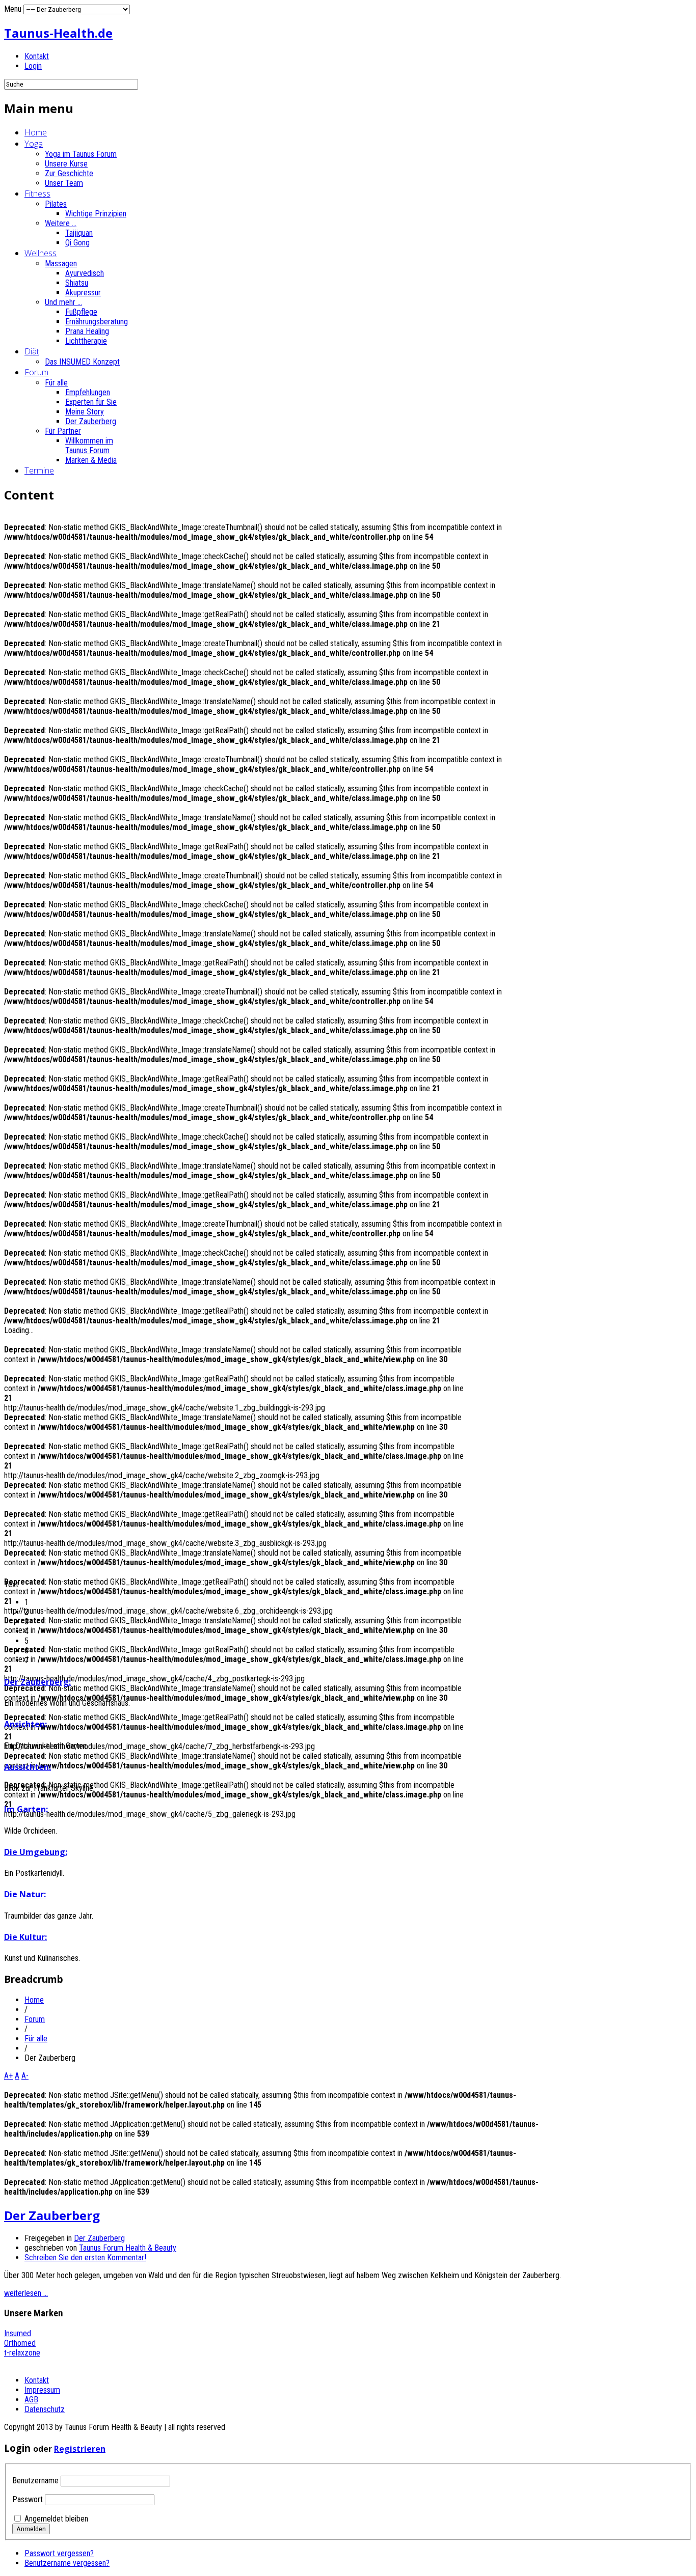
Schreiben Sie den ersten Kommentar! (85, 2258)
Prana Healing (87, 331)
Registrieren (80, 2449)
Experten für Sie (91, 402)
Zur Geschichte (69, 173)
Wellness (41, 253)
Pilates (56, 204)
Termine (39, 470)
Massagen (61, 264)
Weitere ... (61, 223)
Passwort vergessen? (59, 2553)
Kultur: (25, 1937)
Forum (36, 372)
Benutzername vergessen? (67, 2563)
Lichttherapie (86, 341)
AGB (31, 2400)
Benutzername (35, 2481)
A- (25, 2076)
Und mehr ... (63, 302)
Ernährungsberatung (97, 322)
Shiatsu (77, 283)
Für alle (56, 383)
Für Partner (63, 431)
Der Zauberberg (91, 421)
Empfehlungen (88, 392)
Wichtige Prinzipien (96, 214)
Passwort (28, 2499)
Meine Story (85, 412)
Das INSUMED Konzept (82, 362)
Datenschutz (45, 2409)
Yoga (34, 144)
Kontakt (37, 56)
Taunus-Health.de (58, 33)
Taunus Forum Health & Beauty (128, 2248)
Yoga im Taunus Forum (81, 154)
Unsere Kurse (66, 164)
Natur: (25, 1894)
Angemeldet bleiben (56, 2519)
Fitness (37, 193)
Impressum (42, 2390)
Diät (32, 351)
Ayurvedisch (85, 273)
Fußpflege (81, 312)
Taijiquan (79, 233)
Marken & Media (91, 460)
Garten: (26, 1809)
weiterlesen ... (26, 2293)
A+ (8, 2076)
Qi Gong (77, 243)
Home (36, 132)
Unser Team (64, 183)
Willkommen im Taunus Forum (89, 446)
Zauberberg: (37, 1682)
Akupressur (83, 293)
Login (33, 66)
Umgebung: (36, 1852)
